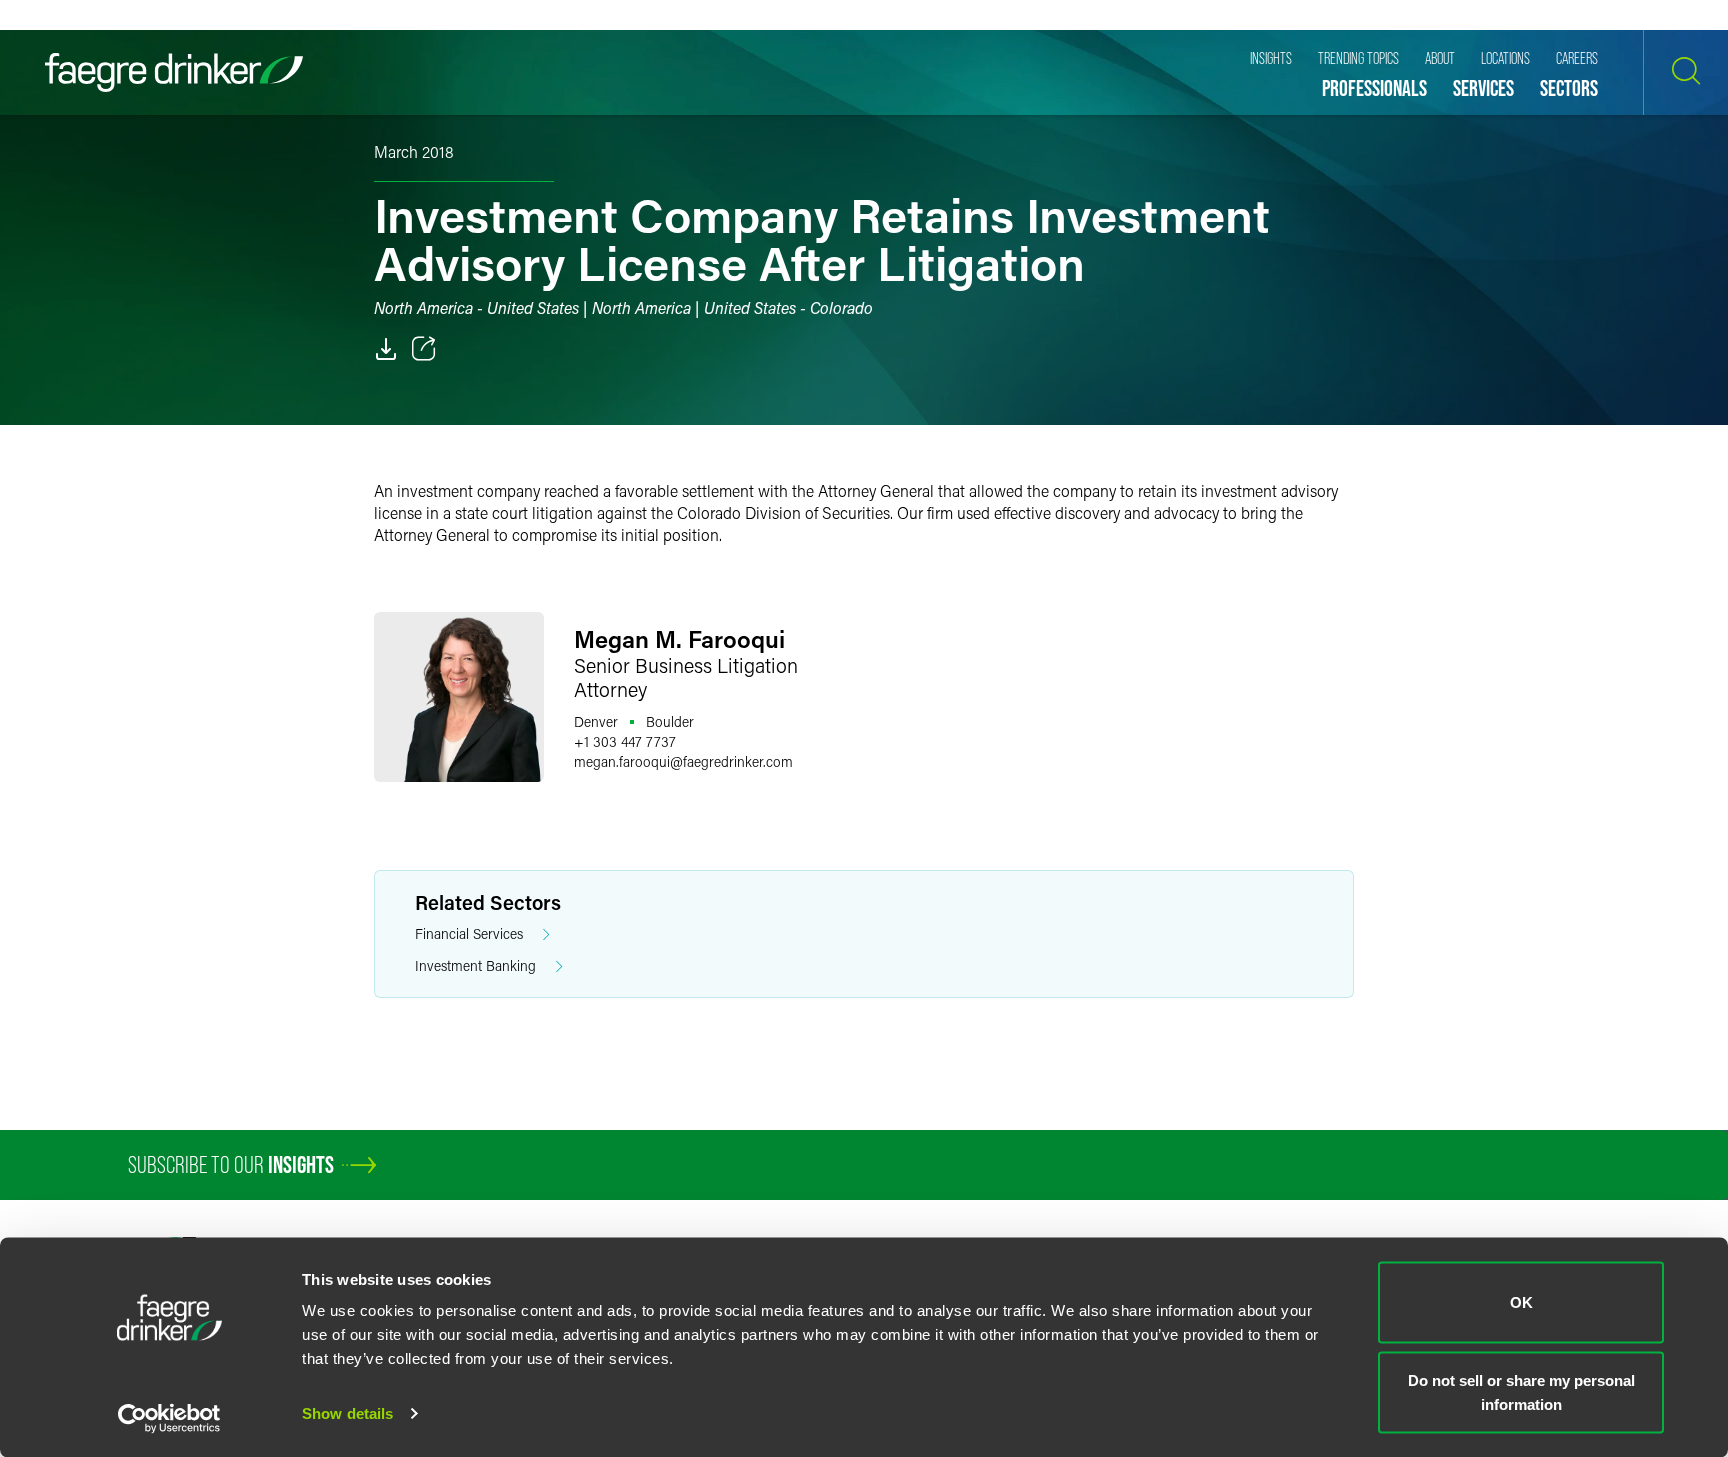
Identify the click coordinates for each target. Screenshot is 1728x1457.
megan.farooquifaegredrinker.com (683, 761)
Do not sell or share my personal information (1521, 1391)
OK (1521, 1302)
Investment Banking (475, 965)
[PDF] (386, 349)
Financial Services (469, 933)
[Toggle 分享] (424, 349)
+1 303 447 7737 (625, 741)
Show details (347, 1413)
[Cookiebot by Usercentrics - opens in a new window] (169, 1418)
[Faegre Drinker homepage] (174, 72)
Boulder (670, 721)
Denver (596, 721)
